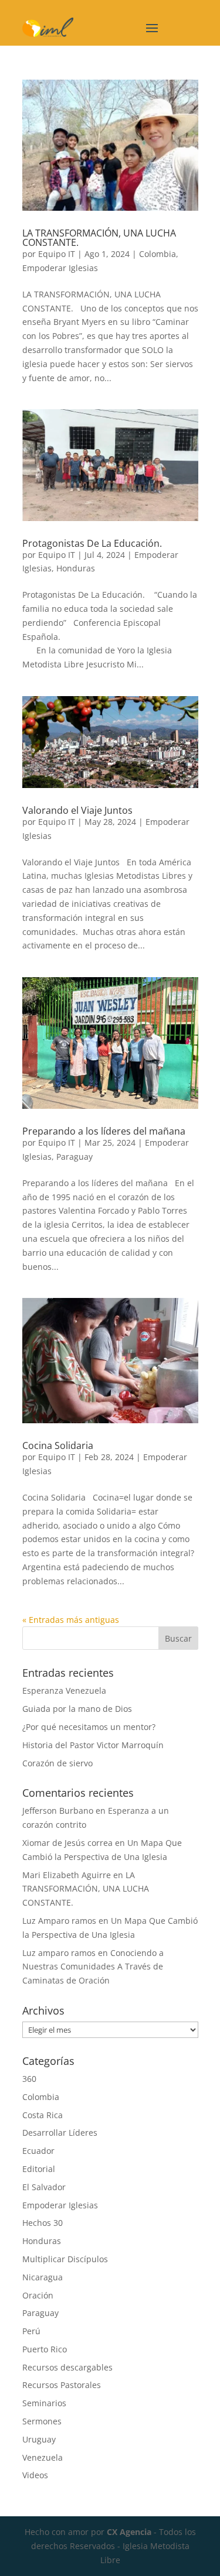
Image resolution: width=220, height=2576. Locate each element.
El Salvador (44, 2187)
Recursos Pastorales (62, 2385)
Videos (35, 2475)
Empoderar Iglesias (60, 268)
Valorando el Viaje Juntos (77, 810)
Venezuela (43, 2457)
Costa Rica (43, 2115)
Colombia (158, 254)
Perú (31, 2331)
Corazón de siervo (57, 1763)
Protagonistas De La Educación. (93, 543)
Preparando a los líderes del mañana (104, 1131)
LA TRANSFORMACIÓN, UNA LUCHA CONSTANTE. (99, 238)
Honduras (76, 568)
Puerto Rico (45, 2349)
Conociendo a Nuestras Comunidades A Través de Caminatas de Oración (93, 1967)
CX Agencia (129, 2532)
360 (29, 2079)
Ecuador (38, 2151)
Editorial (39, 2169)
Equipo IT (57, 254)
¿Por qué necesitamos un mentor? (89, 1727)
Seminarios (44, 2403)
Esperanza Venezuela (64, 1690)
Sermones (42, 2421)
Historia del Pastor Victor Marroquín (93, 1745)
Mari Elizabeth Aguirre (67, 1875)
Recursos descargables (67, 2367)
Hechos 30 (43, 2223)
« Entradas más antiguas (71, 1620)
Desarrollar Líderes (60, 2133)
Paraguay (75, 1157)
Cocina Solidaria (58, 1445)
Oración (38, 2295)
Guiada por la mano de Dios (77, 1709)
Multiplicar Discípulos (65, 2259)
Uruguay (39, 2439)
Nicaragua (43, 2277)
